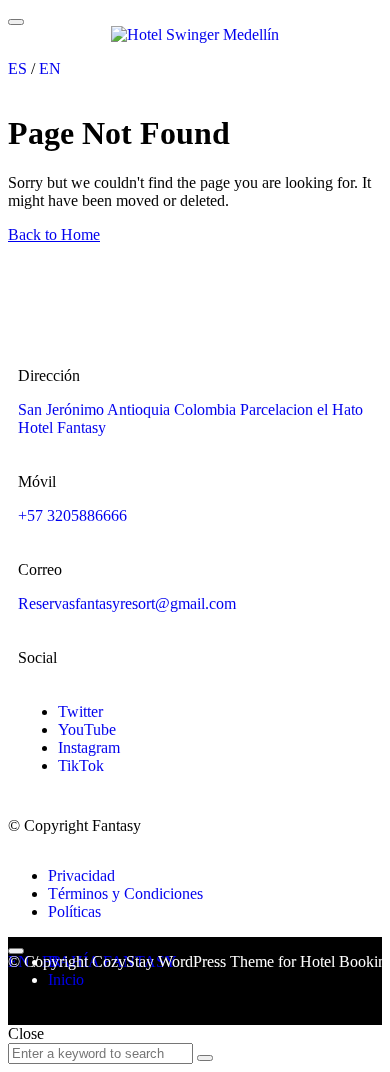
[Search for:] (102, 1052)
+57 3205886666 (72, 515)
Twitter (80, 711)
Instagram (89, 747)
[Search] (205, 1058)
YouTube (87, 729)
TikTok (81, 765)
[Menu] (16, 22)
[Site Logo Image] (195, 34)
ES (17, 68)
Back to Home (54, 234)
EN (50, 68)
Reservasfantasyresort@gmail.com (127, 603)
